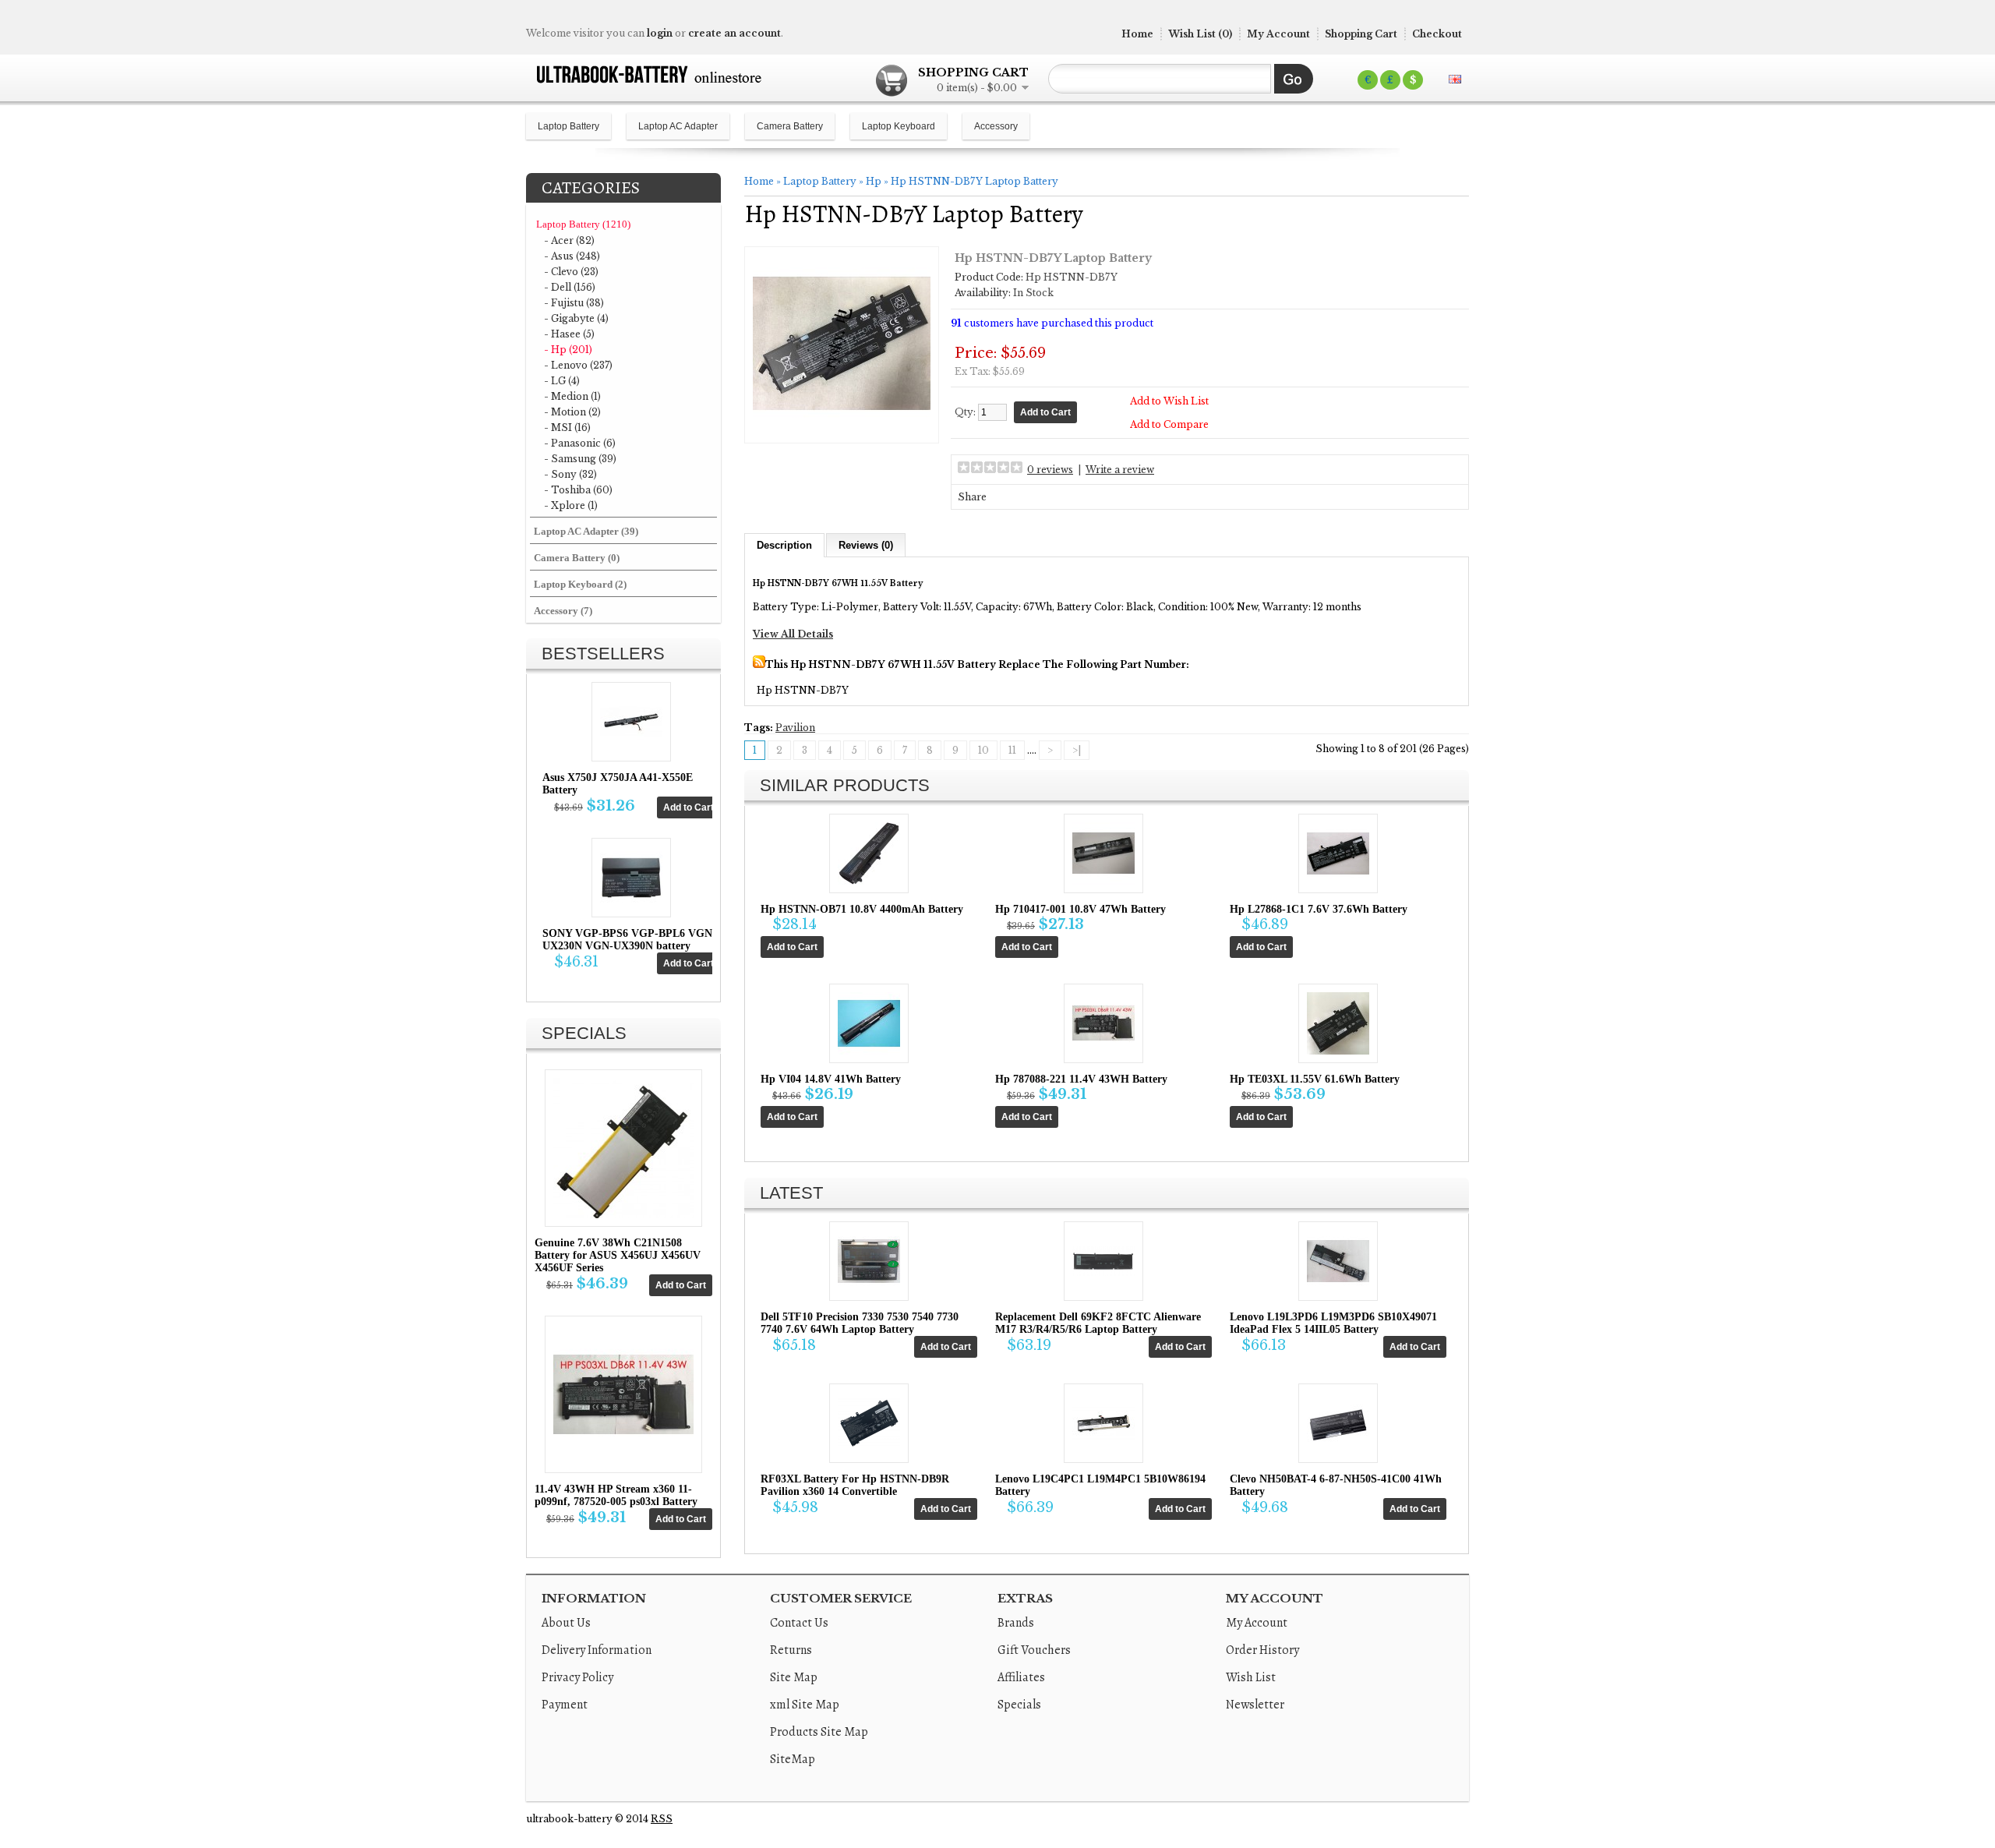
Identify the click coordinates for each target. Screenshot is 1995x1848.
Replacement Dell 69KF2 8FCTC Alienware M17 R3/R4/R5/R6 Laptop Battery (1098, 1323)
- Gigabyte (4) (576, 318)
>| (1077, 750)
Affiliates (1021, 1677)
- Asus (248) (572, 256)
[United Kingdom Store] (1455, 79)
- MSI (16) (567, 428)
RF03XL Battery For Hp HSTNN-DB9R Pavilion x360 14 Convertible (855, 1485)
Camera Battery (790, 126)
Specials (1019, 1705)
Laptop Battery (568, 126)
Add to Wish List (1169, 401)
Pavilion (795, 728)
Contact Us (799, 1623)
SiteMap (793, 1759)
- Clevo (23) (571, 272)
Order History (1262, 1650)
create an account (734, 33)
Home (1137, 34)
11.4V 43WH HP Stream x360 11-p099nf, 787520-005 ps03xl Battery (616, 1495)
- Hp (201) (568, 350)
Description (784, 545)
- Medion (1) (572, 396)
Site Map (794, 1677)
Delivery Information (597, 1650)
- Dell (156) (570, 287)
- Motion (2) (572, 412)
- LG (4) (562, 381)
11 (1012, 750)
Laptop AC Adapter (678, 126)
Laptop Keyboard (899, 126)
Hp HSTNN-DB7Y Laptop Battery (975, 181)
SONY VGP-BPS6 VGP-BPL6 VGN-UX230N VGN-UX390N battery (629, 940)
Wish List (1251, 1677)
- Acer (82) (569, 240)
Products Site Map (819, 1732)
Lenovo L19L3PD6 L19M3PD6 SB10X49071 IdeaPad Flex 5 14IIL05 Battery (1333, 1323)
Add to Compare (1169, 424)
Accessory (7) (563, 611)
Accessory (996, 126)
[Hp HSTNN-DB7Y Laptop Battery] (842, 429)
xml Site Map (805, 1705)
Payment (565, 1705)
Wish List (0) (1200, 34)
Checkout (1437, 34)
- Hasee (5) (569, 334)
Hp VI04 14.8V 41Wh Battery (831, 1079)
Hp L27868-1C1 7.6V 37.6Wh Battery (1319, 909)
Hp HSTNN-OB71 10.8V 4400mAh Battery (862, 909)
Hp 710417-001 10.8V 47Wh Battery (1080, 909)
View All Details (793, 634)
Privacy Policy (577, 1677)
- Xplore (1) (571, 505)
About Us (566, 1623)
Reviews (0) (866, 545)
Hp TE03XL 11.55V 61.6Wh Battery (1315, 1079)
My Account (1278, 34)
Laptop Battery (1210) (583, 224)
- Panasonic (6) (580, 443)
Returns (791, 1650)
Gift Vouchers (1034, 1650)
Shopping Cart (1361, 34)
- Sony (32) (570, 474)
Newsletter (1255, 1705)
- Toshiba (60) (578, 490)
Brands (1016, 1623)
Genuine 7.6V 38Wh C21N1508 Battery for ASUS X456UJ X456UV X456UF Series (618, 1255)
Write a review (1120, 470)
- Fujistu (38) (574, 303)
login (660, 33)
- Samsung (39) (580, 459)
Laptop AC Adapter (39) (586, 531)
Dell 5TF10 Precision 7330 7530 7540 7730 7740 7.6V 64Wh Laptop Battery (860, 1323)
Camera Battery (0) (577, 558)
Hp (874, 181)
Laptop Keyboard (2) (580, 584)
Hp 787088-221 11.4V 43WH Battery (1081, 1079)
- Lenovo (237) (578, 365)
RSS (662, 1819)
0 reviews (1050, 470)
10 (983, 750)
